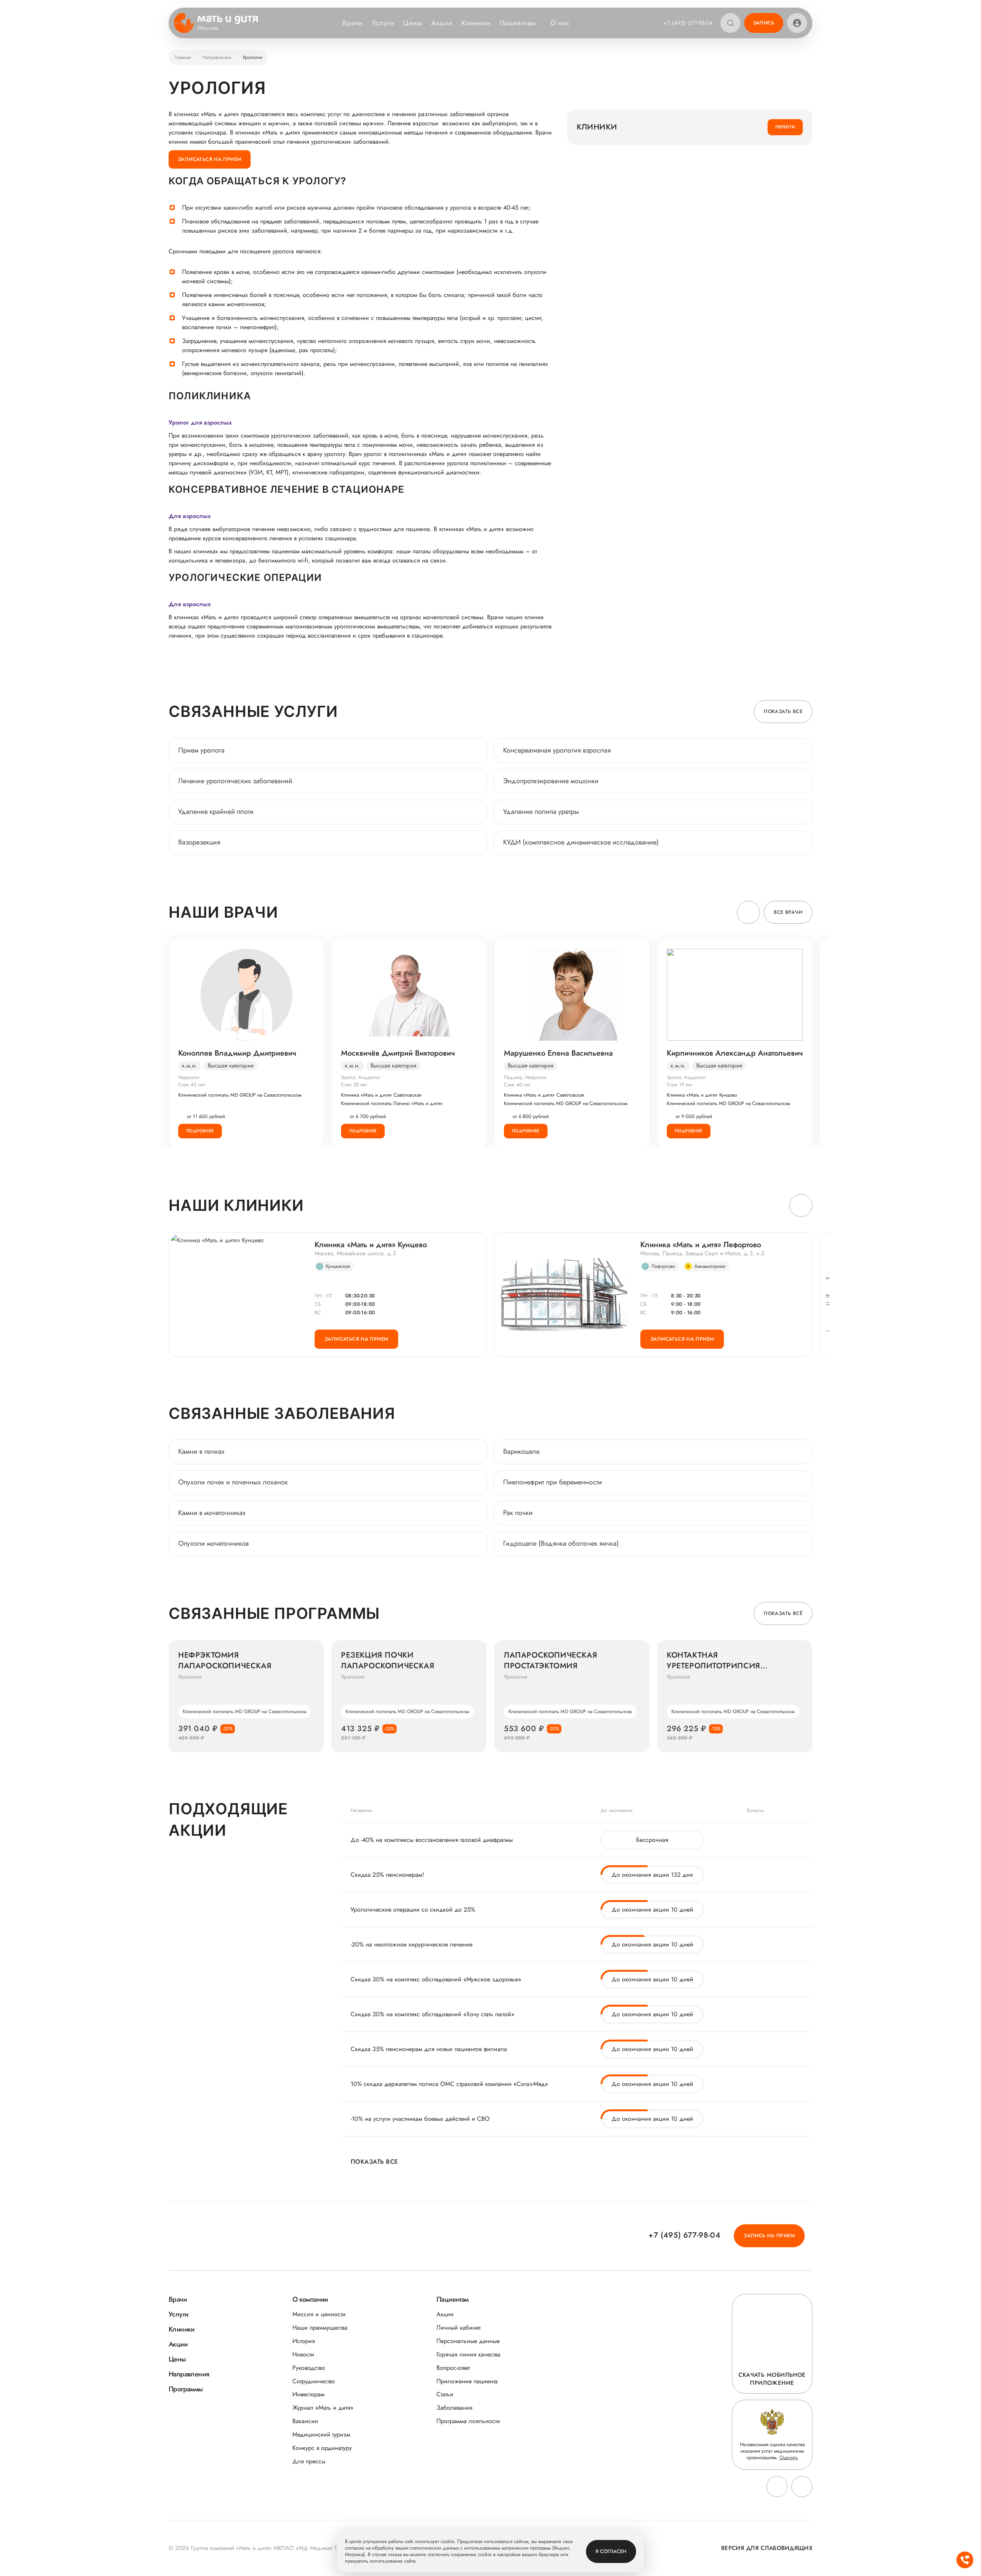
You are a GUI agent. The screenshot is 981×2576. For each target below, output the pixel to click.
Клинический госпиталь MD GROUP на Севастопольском (240, 1095)
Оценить (789, 2457)
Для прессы (309, 2461)
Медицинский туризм (321, 2434)
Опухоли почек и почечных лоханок (233, 1482)
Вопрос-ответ (453, 2368)
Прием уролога (201, 750)
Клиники (476, 23)
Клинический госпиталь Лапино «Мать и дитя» (392, 1104)
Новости (303, 2354)
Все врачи (788, 912)
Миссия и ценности (319, 2314)
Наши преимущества (320, 2328)
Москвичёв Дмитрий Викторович (398, 1053)
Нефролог (189, 1077)
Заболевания (454, 2408)
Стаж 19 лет (680, 1085)
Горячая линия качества (468, 2354)
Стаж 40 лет (192, 1085)
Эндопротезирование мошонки (551, 781)
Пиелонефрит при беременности (553, 1482)
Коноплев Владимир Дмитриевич (237, 1053)
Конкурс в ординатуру (322, 2448)
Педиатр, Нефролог (525, 1077)
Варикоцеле (521, 1451)
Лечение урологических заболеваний (235, 781)
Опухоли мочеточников (213, 1543)
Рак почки (518, 1513)
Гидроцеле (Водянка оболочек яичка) (561, 1543)
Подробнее (200, 1131)
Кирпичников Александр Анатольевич (735, 1053)
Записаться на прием (210, 159)
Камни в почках (201, 1451)
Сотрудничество (314, 2381)
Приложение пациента (467, 2381)
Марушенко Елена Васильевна (558, 1053)
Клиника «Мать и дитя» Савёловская (381, 1095)
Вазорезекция (199, 842)
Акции (442, 23)
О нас (560, 23)
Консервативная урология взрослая (557, 750)
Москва (208, 28)
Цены (413, 23)
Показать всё (783, 1613)
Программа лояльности (468, 2421)
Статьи (445, 2394)
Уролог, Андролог (361, 1077)
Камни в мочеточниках (212, 1513)
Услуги (383, 23)
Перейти (785, 127)
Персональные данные (468, 2341)
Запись (764, 23)
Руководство (309, 2368)
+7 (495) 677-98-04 (688, 23)
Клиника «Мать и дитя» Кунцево (702, 1095)
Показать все (783, 711)
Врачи (352, 23)
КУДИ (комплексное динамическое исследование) (581, 842)
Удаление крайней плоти (216, 812)
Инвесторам (308, 2394)
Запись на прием (769, 2236)
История (304, 2341)
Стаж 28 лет (354, 1085)
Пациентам (518, 23)
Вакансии (305, 2421)
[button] (748, 912)
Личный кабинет (459, 2328)
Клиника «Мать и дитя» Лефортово (701, 1245)
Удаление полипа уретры (541, 812)
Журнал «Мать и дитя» (323, 2408)
